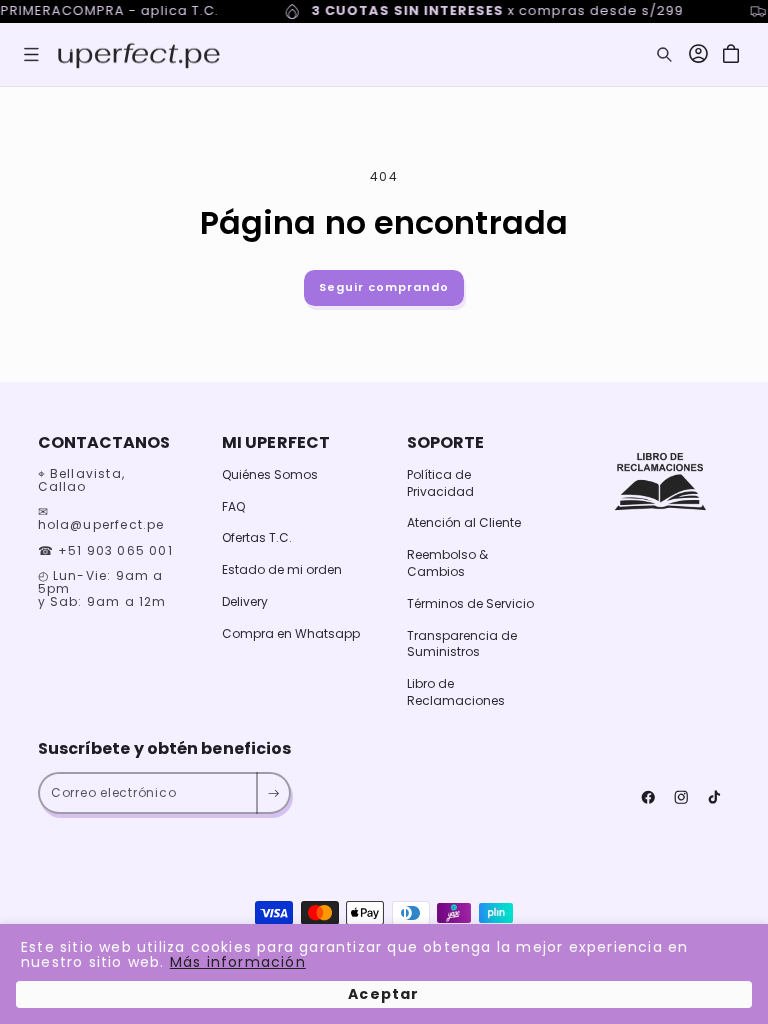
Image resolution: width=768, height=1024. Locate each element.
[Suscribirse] (272, 793)
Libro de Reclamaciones (456, 692)
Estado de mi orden (282, 569)
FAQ (233, 506)
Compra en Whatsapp (291, 633)
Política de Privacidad (440, 483)
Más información (238, 962)
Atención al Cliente (464, 522)
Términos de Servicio (470, 603)
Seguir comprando (384, 287)
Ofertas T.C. (257, 537)
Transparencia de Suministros (462, 644)
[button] (31, 54)
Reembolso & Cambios (447, 563)
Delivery (245, 601)
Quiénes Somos (270, 475)
